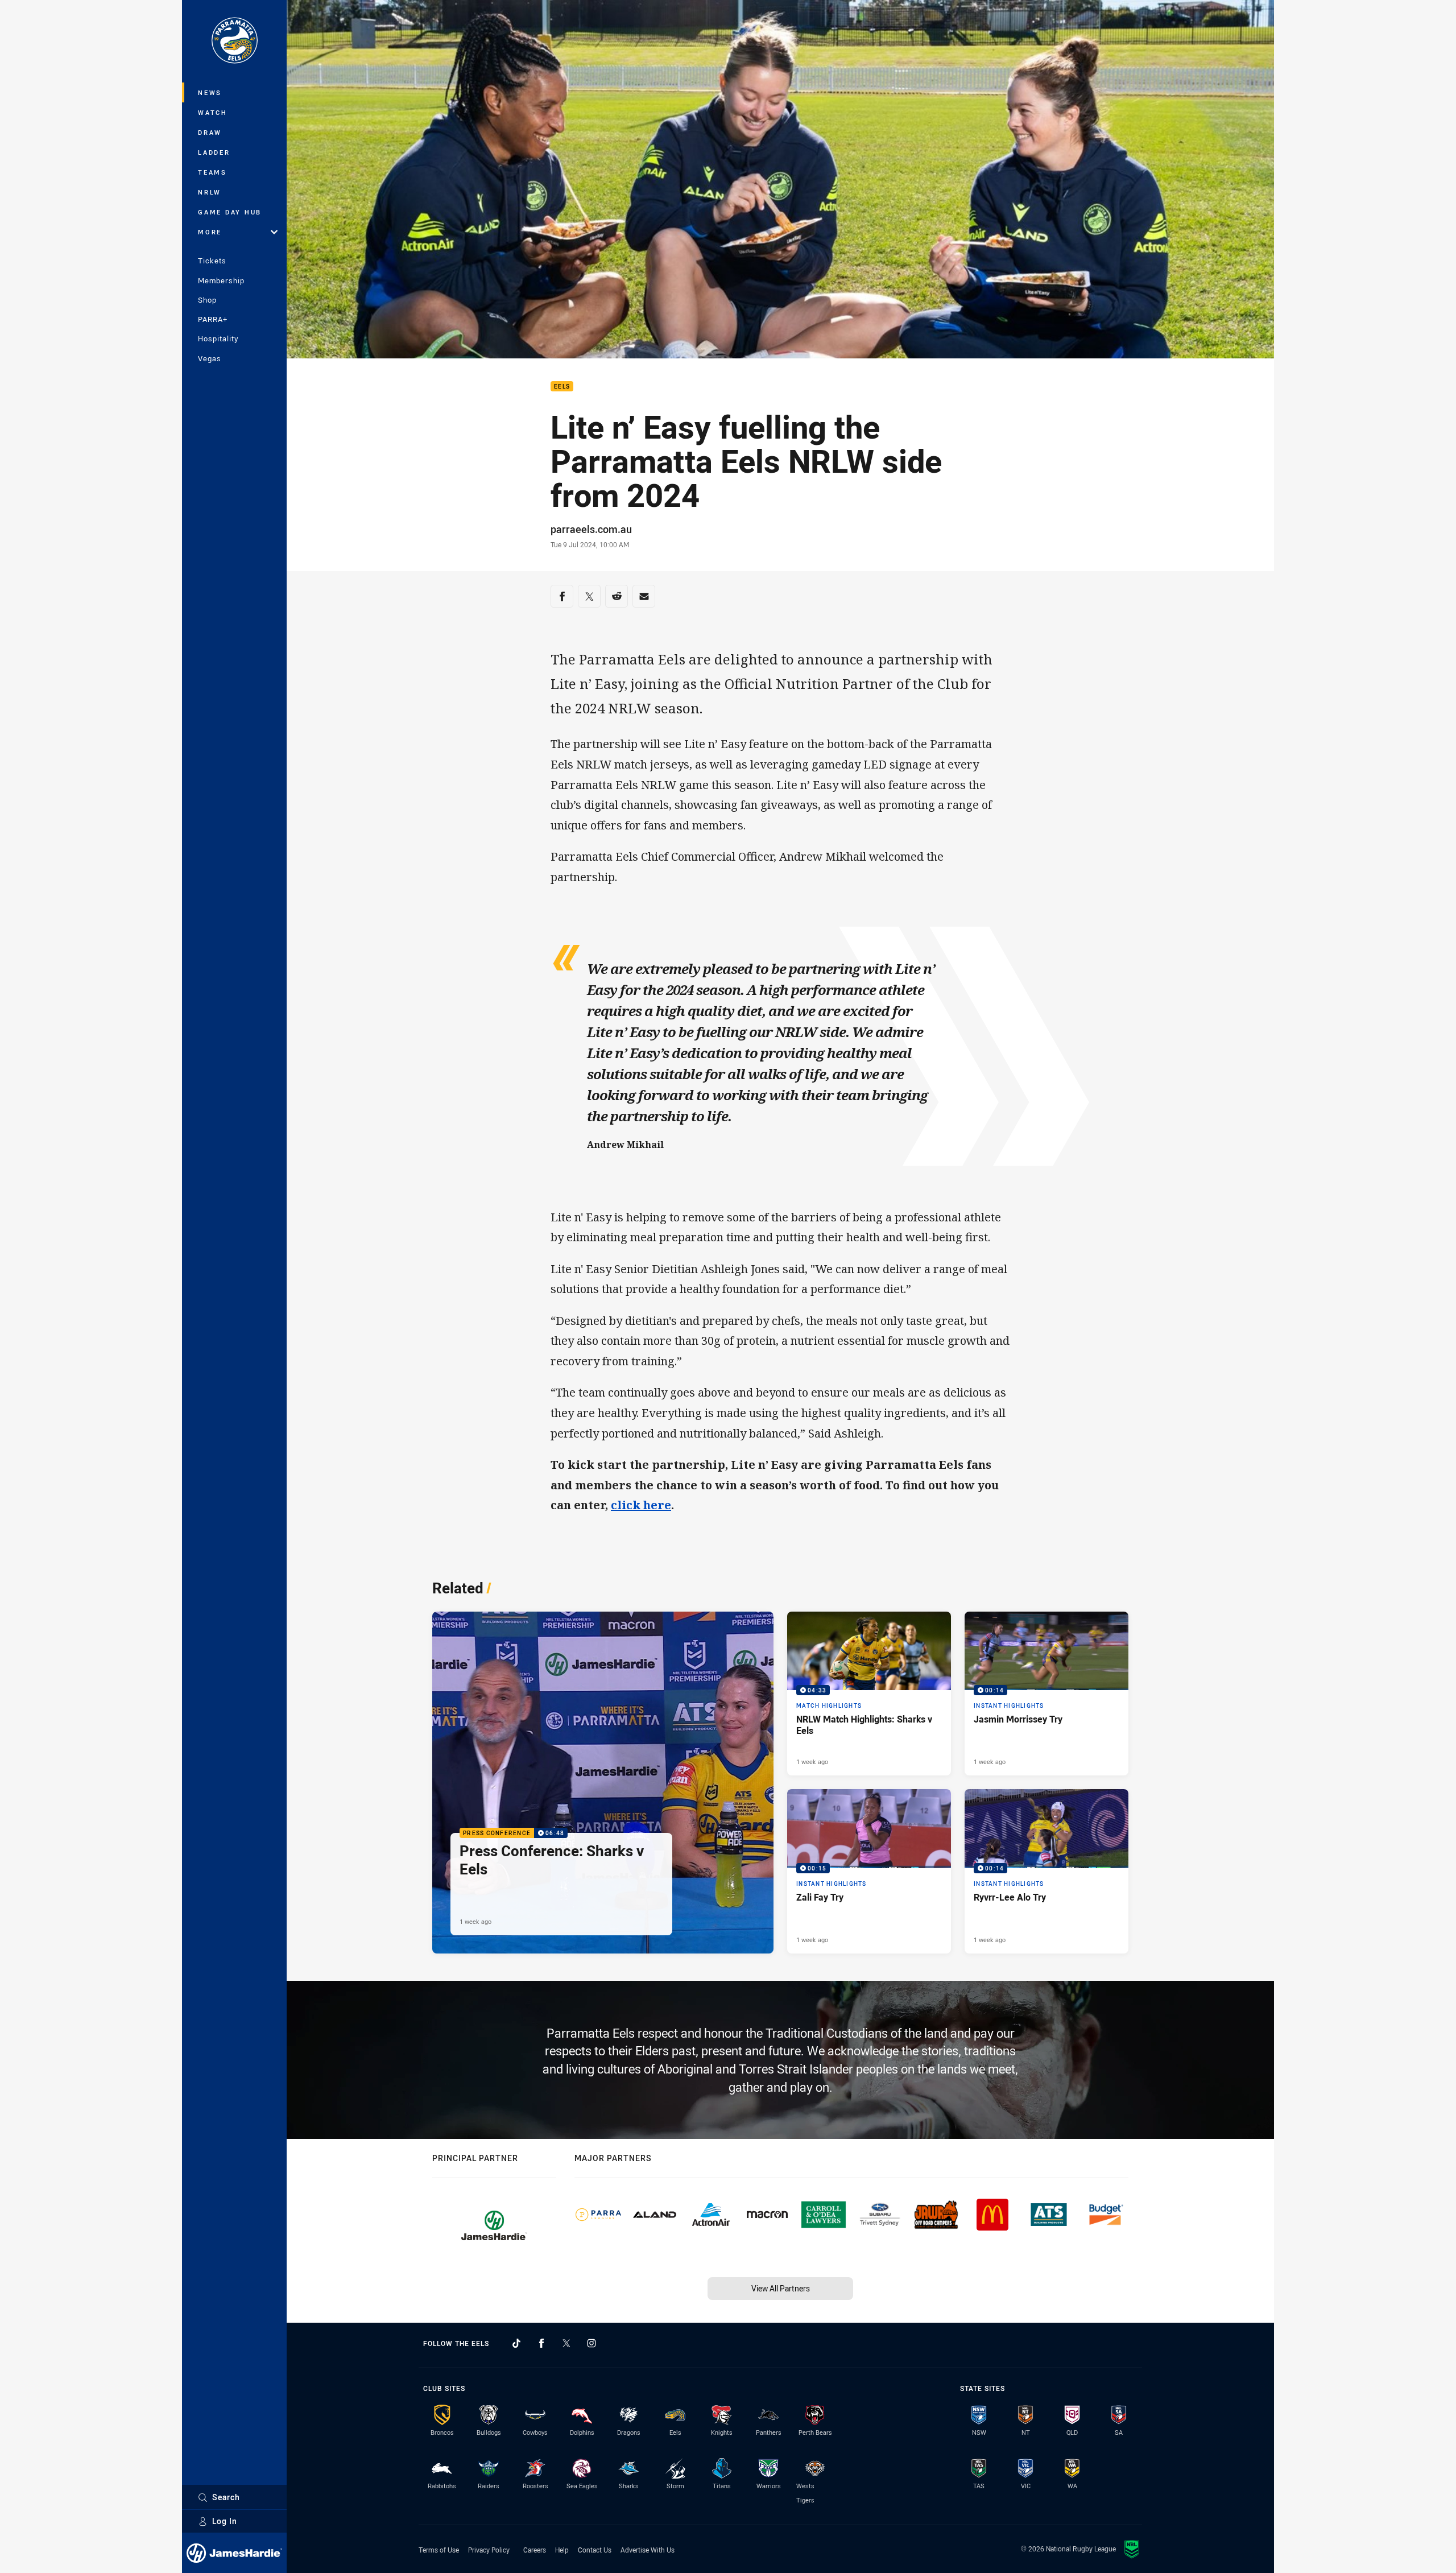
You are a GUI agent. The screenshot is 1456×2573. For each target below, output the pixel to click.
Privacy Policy (489, 2550)
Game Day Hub (230, 212)
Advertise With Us (648, 2550)
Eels (562, 387)
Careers (535, 2550)
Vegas (210, 358)
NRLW (210, 192)
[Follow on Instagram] (591, 2343)
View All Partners (781, 2288)
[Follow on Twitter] (566, 2343)
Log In (225, 2521)
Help (562, 2550)
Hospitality (218, 338)
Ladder (214, 152)
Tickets (212, 261)
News (210, 92)
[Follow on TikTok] (516, 2343)
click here (641, 1505)
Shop (207, 300)
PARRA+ (213, 319)
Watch (213, 112)
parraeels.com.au (591, 529)
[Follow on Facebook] (541, 2343)
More (210, 232)
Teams (212, 172)
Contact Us (595, 2550)
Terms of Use (439, 2550)
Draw (210, 132)
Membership (221, 280)
